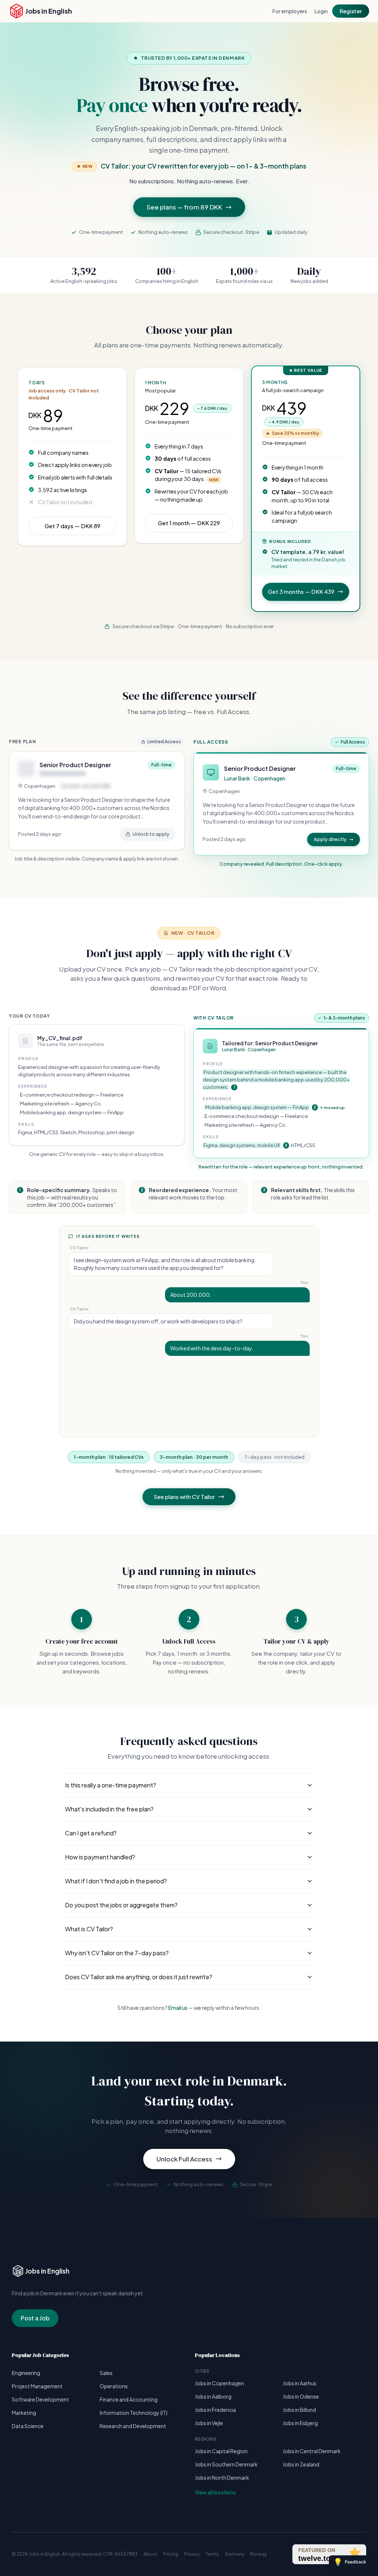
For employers (290, 11)
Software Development (40, 2399)
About (150, 2554)
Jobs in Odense (301, 2396)
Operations (114, 2386)
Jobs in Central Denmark (312, 2451)
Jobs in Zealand (301, 2464)
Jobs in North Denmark (222, 2478)
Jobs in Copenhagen (219, 2383)
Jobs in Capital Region (221, 2451)
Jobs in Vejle (209, 2423)
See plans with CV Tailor (184, 1497)
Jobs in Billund (299, 2410)
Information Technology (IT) (134, 2413)
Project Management (37, 2386)
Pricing (171, 2554)
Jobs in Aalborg (213, 2396)
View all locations (215, 2492)
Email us (178, 2008)
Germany (235, 2554)
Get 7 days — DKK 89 (73, 526)
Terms (212, 2554)
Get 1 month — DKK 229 (189, 523)
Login (321, 11)
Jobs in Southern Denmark (226, 2464)
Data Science (28, 2426)
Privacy (192, 2554)
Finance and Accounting (129, 2399)
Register (351, 11)
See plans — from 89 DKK (184, 207)
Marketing (24, 2413)
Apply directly (330, 839)
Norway (259, 2554)
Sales (106, 2373)
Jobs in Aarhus (300, 2383)
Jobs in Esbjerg (300, 2423)
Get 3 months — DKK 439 (301, 591)
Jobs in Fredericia (215, 2410)
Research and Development (133, 2426)
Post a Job (35, 2318)
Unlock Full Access (184, 2159)
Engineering (26, 2373)
